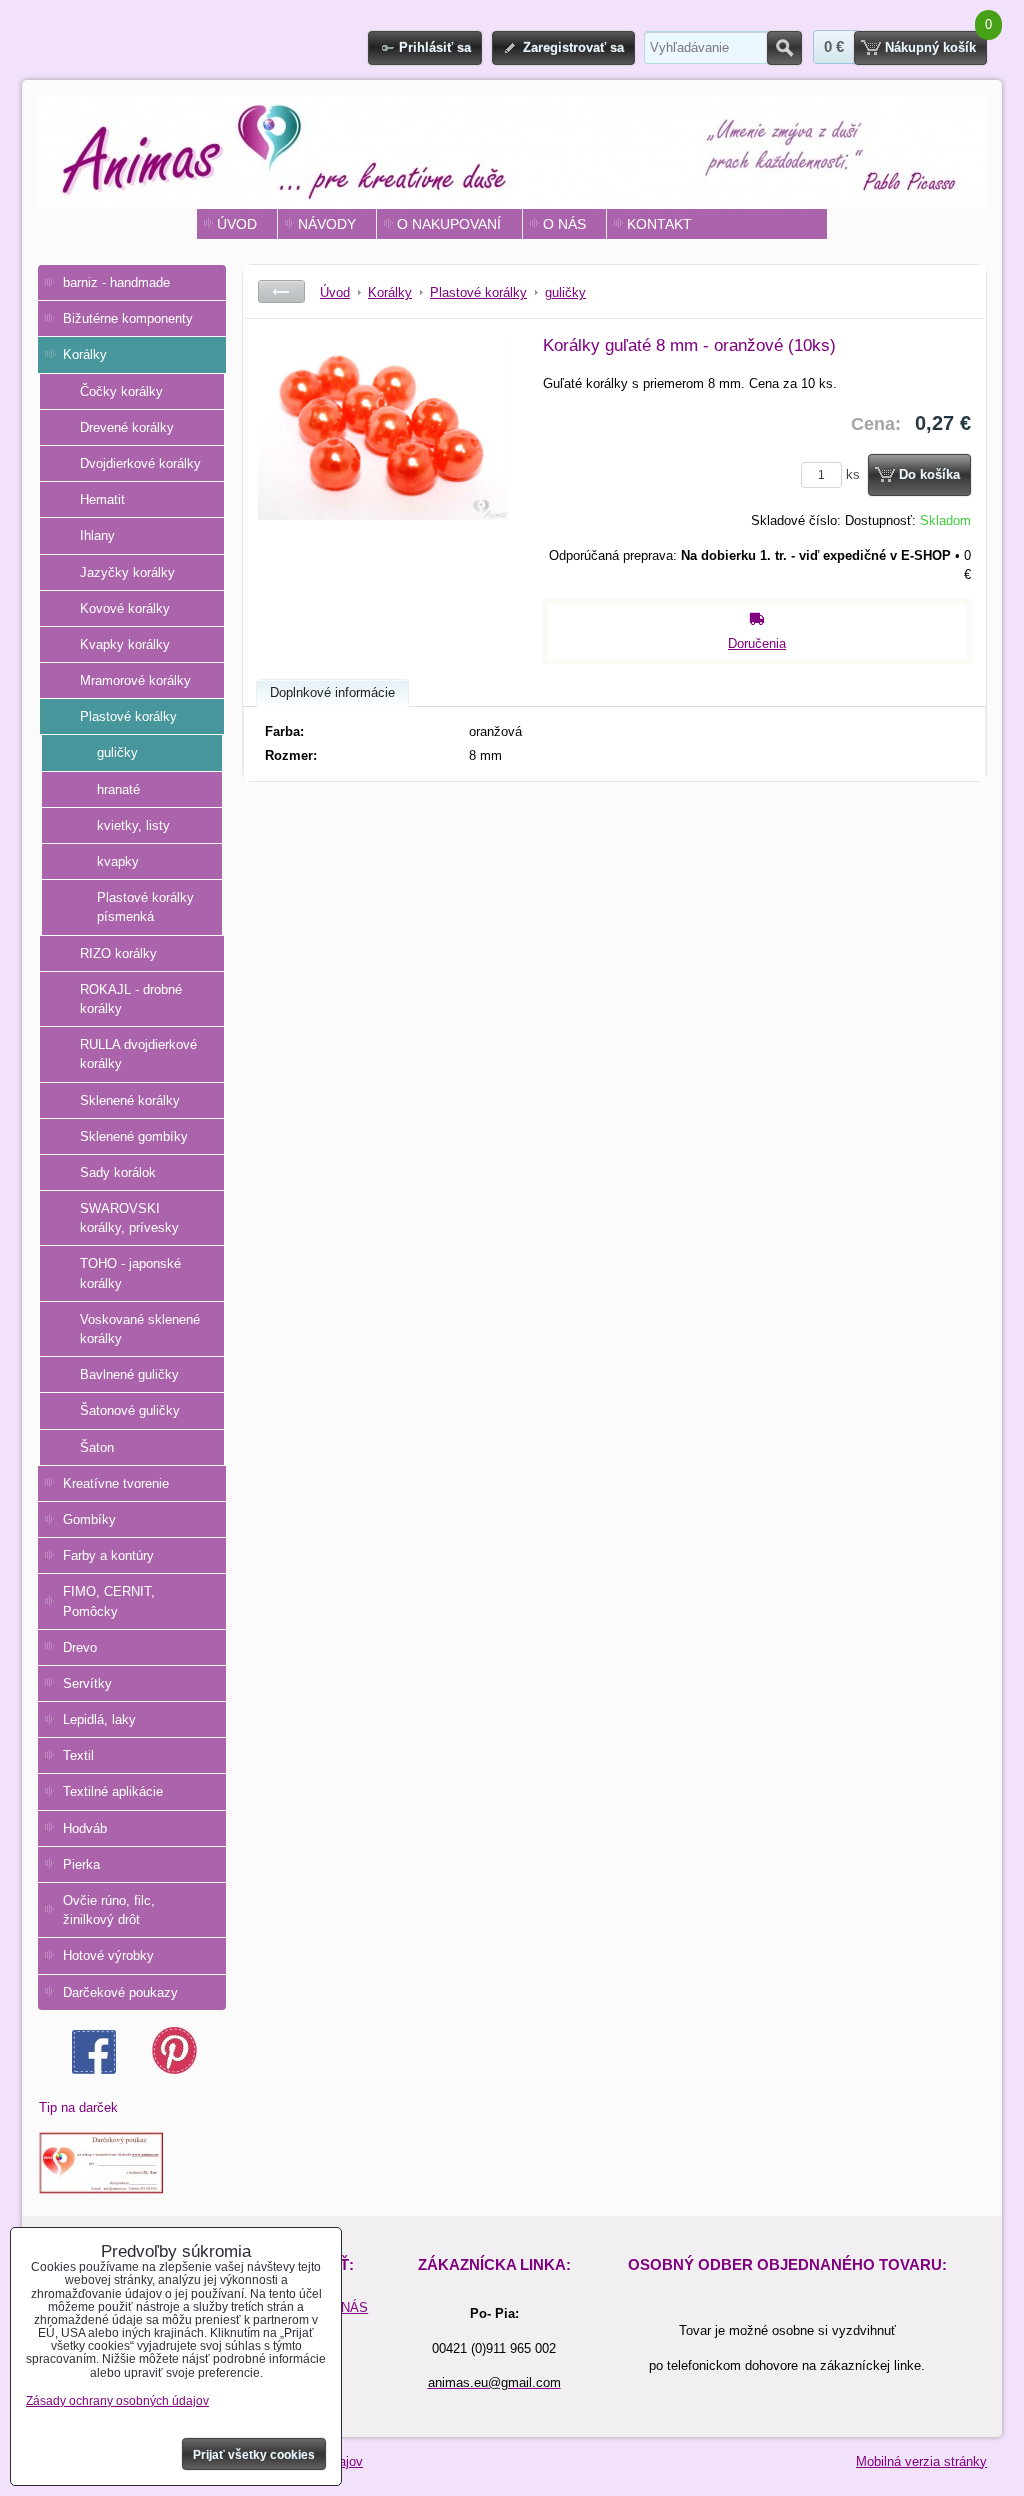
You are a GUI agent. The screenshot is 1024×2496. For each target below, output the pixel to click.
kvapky (118, 861)
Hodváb (85, 1828)
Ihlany (97, 535)
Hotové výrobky (108, 1955)
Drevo (80, 1647)
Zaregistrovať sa (573, 47)
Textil (78, 1755)
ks (855, 474)
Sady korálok (118, 1172)
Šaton (97, 1447)
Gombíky (89, 1519)
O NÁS (564, 224)
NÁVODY (327, 224)
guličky (117, 752)
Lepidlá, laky (99, 1719)
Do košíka (929, 474)
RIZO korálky (118, 953)
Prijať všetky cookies (254, 2455)
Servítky (87, 1683)
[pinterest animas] (174, 2069)
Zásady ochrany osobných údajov (117, 2401)
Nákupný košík (930, 47)
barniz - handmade (116, 282)
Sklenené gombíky (134, 1136)
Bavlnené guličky (129, 1374)
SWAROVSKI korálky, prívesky (129, 1218)
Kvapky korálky (125, 644)
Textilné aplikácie (113, 1791)
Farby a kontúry (108, 1555)
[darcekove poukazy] (101, 2189)
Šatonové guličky (130, 1410)
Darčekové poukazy (120, 1992)
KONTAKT (659, 224)
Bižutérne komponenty (128, 318)
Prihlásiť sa (435, 47)
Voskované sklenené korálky (140, 1329)
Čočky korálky (121, 391)
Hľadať (784, 48)
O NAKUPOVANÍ (449, 224)
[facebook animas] (94, 2069)
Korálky (85, 354)
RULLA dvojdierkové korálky (138, 1054)
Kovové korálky (125, 608)
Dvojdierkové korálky (140, 463)
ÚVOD (237, 224)
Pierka (81, 1864)
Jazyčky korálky (127, 572)
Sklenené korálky (130, 1100)
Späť (281, 291)
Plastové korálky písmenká (145, 907)
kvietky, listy (133, 825)
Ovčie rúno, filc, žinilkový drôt (109, 1910)
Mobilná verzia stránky (921, 2461)
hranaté (118, 789)
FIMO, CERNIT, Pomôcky (109, 1601)
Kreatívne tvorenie (116, 1483)
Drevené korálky (127, 427)
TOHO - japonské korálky (130, 1273)
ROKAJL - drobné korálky (131, 999)
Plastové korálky (128, 716)
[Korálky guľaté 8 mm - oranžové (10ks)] (383, 484)
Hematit (102, 499)
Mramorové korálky (135, 680)
